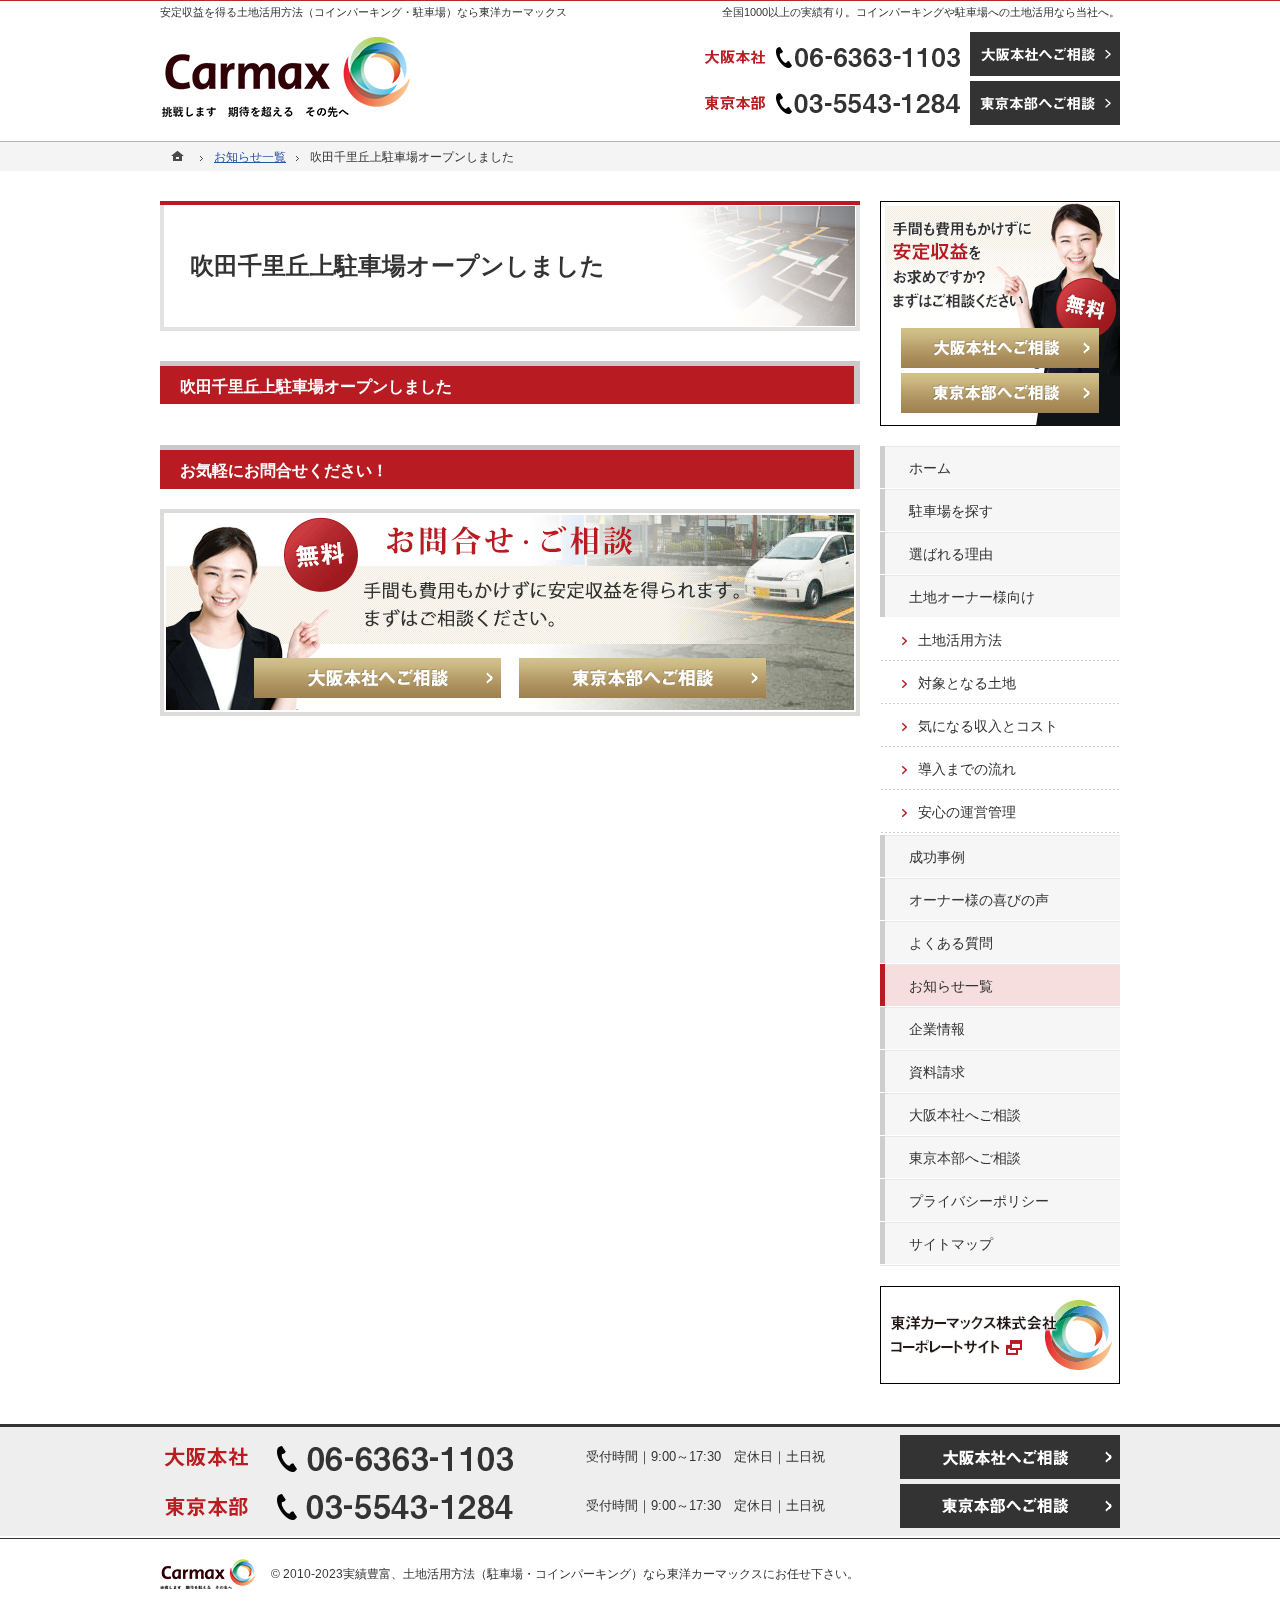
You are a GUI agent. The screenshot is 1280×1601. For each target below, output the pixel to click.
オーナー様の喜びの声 (979, 900)
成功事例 (937, 857)
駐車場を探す (951, 511)
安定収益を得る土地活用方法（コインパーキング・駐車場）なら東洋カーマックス (363, 12)
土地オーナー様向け (972, 597)
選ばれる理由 (951, 554)
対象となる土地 (967, 683)
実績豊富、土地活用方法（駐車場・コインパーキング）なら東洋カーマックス (553, 1574)
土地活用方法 (960, 640)
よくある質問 (951, 943)
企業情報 (937, 1029)
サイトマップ (951, 1244)
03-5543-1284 (835, 103)
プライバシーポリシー (979, 1201)
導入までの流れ (967, 769)
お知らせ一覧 (951, 986)
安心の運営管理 (967, 812)
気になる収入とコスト (988, 726)
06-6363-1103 (835, 54)
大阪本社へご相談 (965, 1115)
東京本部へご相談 (965, 1158)
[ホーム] (180, 157)
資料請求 (937, 1072)
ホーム (930, 468)
